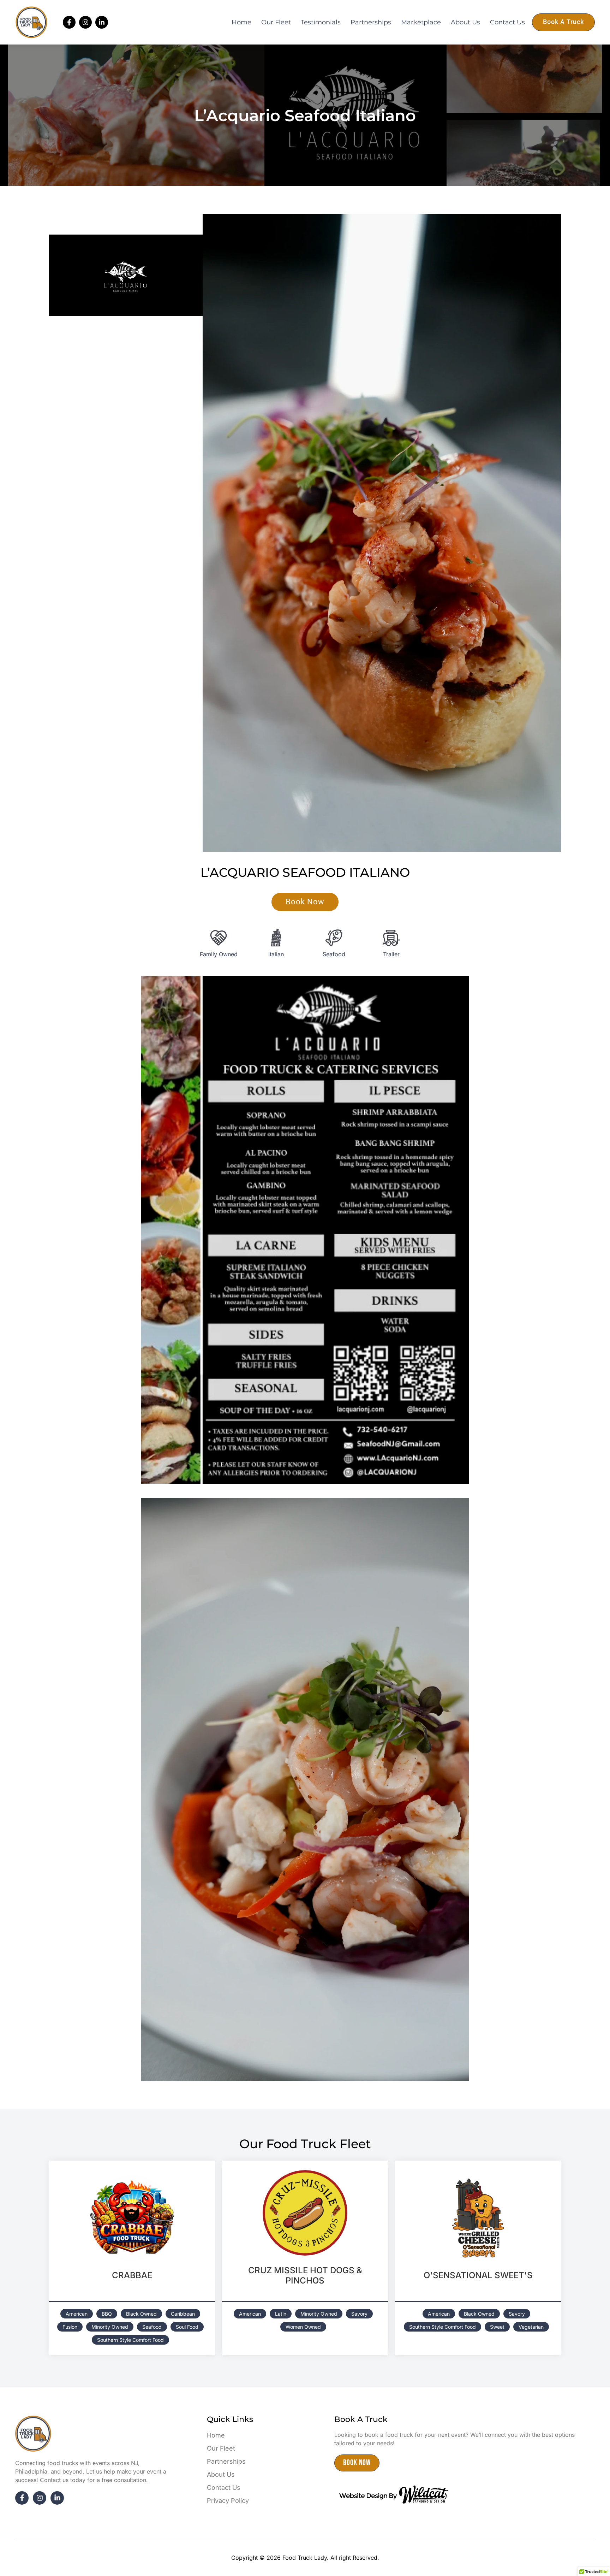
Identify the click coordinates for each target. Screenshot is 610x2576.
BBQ (107, 2314)
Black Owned (141, 2314)
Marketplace (421, 22)
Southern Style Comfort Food (130, 2340)
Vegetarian (531, 2327)
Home (241, 22)
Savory (359, 2314)
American (77, 2314)
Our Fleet (276, 22)
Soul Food (187, 2327)
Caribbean (183, 2314)
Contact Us (507, 22)
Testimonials (321, 22)
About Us (465, 22)
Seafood (152, 2327)
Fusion (70, 2327)
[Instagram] (85, 22)
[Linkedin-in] (102, 22)
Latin (281, 2314)
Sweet (497, 2327)
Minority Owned (110, 2327)
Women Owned (303, 2327)
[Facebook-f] (69, 22)
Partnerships (371, 22)
